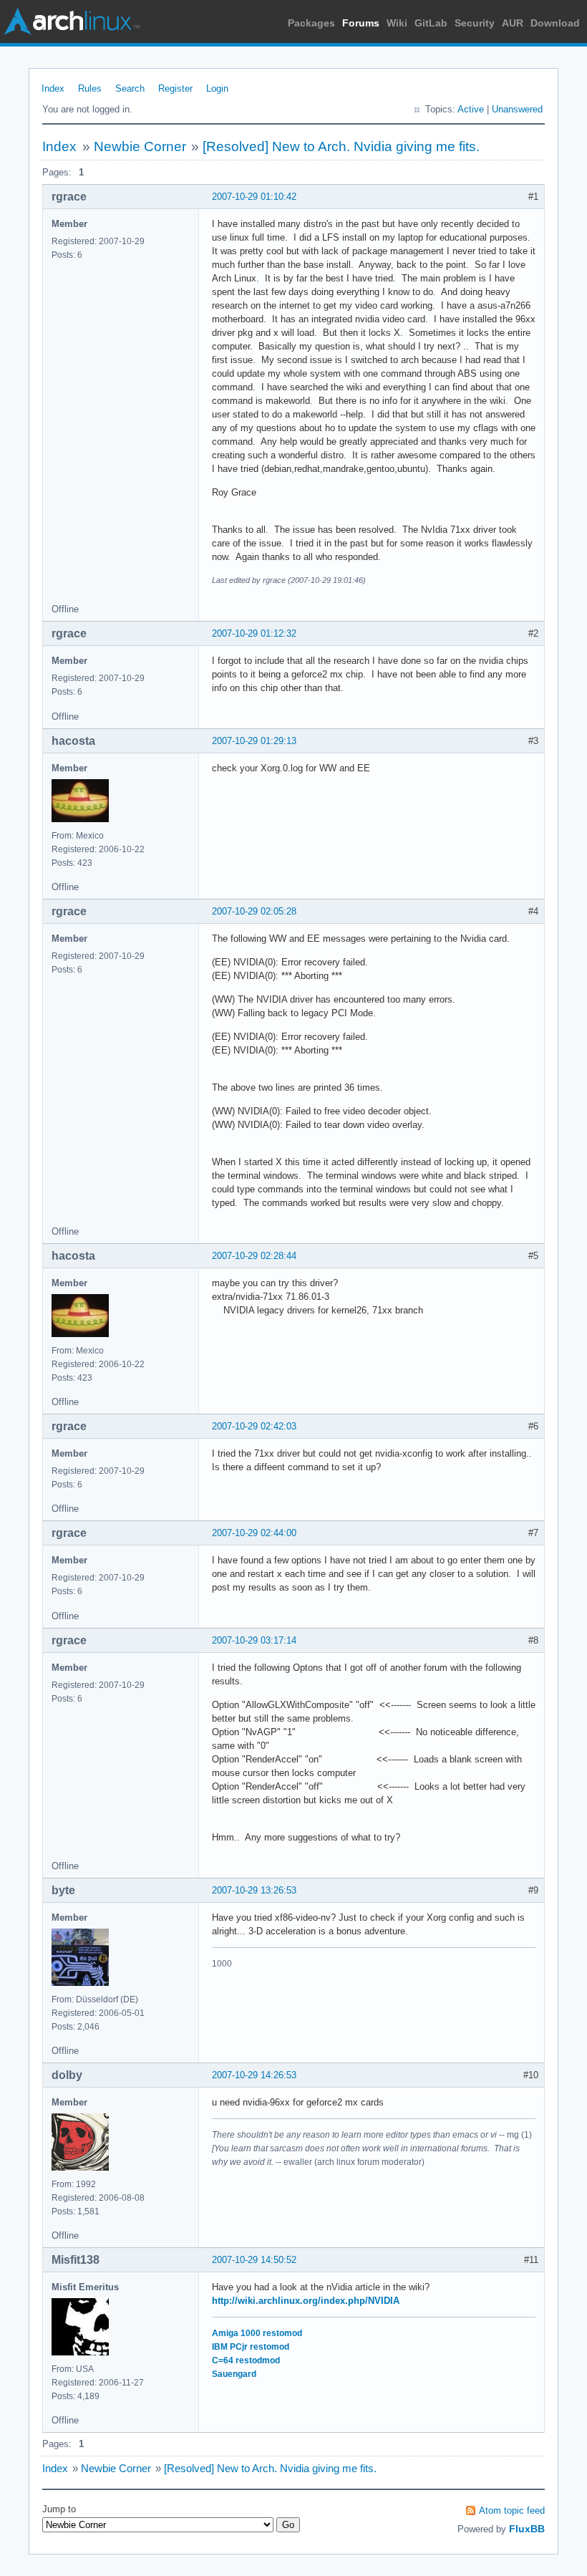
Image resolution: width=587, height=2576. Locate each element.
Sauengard (234, 2374)
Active (471, 109)
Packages (311, 23)
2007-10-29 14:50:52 (254, 2260)
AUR (513, 23)
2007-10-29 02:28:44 (254, 1256)
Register (175, 88)
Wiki (397, 23)
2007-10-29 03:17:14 (254, 1640)
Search (130, 88)
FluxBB (527, 2529)
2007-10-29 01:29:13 (254, 741)
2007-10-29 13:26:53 (254, 1890)
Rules (90, 88)
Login (217, 88)
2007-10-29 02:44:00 (254, 1533)
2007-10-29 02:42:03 (254, 1426)
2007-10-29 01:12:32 (254, 633)
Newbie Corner (140, 146)
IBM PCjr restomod (251, 2347)
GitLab (431, 23)
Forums (361, 23)
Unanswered (517, 109)
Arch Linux (72, 21)
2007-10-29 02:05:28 (254, 911)
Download (555, 23)
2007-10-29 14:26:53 (254, 2075)
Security (475, 23)
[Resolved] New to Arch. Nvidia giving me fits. (341, 146)
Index (53, 88)
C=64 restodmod (246, 2360)
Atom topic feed (512, 2510)
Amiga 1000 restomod (257, 2333)
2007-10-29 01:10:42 (254, 197)
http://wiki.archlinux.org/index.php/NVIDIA (306, 2301)
